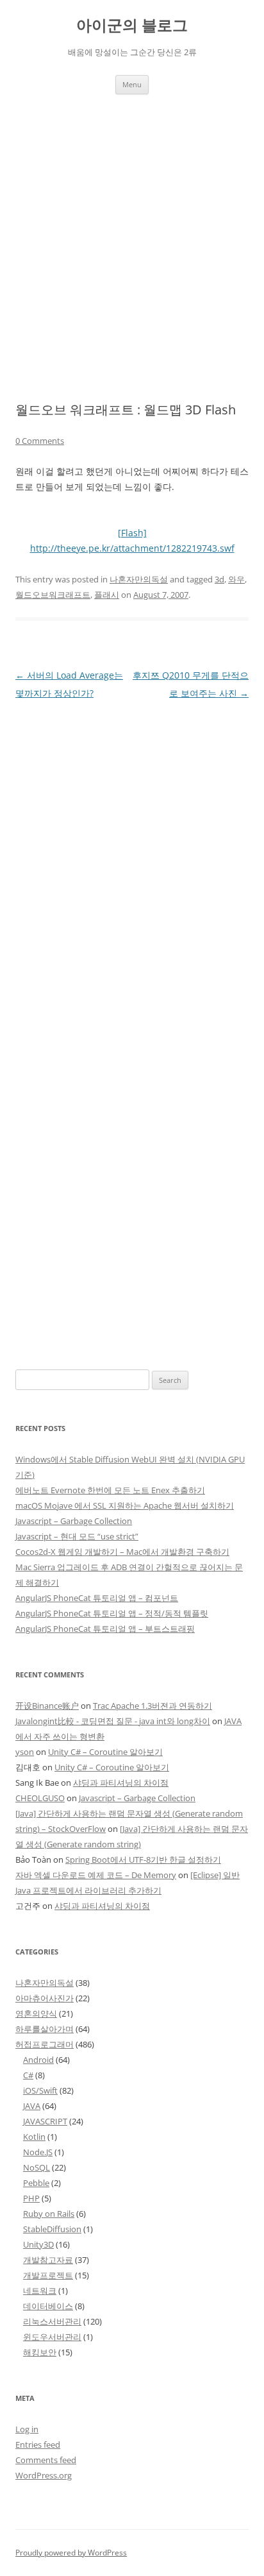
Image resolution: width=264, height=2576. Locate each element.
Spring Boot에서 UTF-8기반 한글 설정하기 (143, 1860)
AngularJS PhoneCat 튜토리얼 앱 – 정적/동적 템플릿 (112, 1613)
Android (38, 2060)
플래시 (107, 595)
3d (219, 579)
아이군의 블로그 (132, 25)
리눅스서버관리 (52, 2321)
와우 (236, 579)
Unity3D (38, 2244)
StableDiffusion (52, 2229)
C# (28, 2075)
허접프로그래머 (45, 2044)
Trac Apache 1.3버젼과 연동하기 (153, 1706)
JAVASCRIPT (45, 2121)
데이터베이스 (48, 2306)
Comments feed (46, 2460)
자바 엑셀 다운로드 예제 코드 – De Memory (96, 1875)
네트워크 (40, 2291)
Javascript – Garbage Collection (74, 1521)
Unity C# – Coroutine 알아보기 (105, 1752)
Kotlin (34, 2137)
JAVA (32, 2106)
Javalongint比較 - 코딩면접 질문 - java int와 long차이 (113, 1721)
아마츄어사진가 (45, 1998)
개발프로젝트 (48, 2275)
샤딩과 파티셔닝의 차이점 (121, 1783)
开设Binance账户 (47, 1706)
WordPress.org (44, 2475)
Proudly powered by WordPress (71, 2553)
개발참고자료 (48, 2260)
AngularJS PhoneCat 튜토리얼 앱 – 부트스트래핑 (105, 1629)
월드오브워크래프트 (53, 595)
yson (25, 1752)
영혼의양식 (36, 2013)
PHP (31, 2198)
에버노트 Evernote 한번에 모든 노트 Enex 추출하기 (110, 1490)
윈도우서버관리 (52, 2337)
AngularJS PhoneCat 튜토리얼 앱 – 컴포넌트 (97, 1598)
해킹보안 (40, 2352)
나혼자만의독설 (139, 579)
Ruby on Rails (49, 2214)
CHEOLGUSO (40, 1798)
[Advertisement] (132, 233)
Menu (132, 84)
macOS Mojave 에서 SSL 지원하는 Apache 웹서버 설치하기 (125, 1505)
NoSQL (37, 2167)
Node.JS (38, 2152)
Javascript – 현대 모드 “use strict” (77, 1536)
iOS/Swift (40, 2090)
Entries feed (38, 2445)
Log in (27, 2429)
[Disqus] (132, 863)
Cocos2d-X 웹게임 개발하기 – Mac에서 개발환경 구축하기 (122, 1552)
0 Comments (40, 441)
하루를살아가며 (45, 2029)
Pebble (36, 2183)
